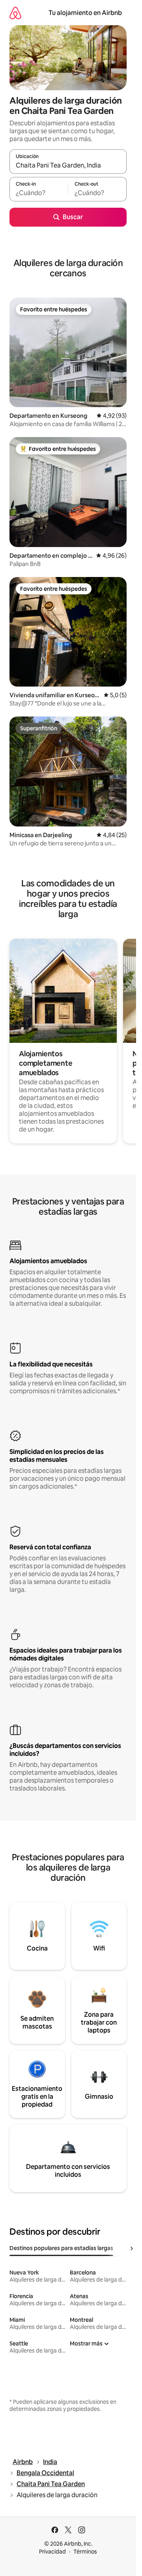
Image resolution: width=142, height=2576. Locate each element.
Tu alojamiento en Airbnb (85, 13)
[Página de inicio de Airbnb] (15, 13)
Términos (85, 2552)
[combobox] (68, 165)
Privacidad (52, 2552)
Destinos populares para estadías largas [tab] (61, 2248)
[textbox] (39, 193)
